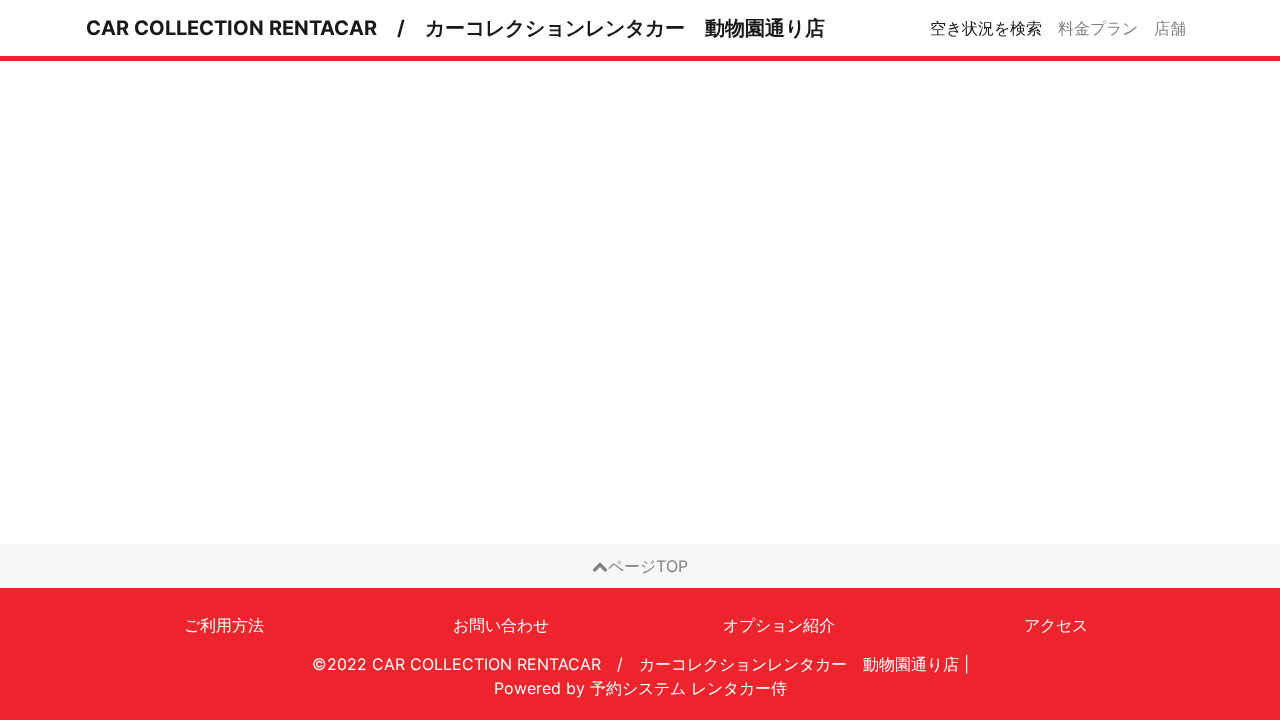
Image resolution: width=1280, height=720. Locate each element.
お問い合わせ (501, 625)
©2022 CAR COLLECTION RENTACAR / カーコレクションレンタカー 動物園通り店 (635, 664)
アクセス (1056, 625)
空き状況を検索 (986, 28)
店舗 (1170, 28)
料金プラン (1098, 28)
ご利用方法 (224, 625)
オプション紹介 (779, 625)
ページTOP (648, 566)
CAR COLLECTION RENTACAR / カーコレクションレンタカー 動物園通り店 (455, 28)
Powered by (640, 688)
